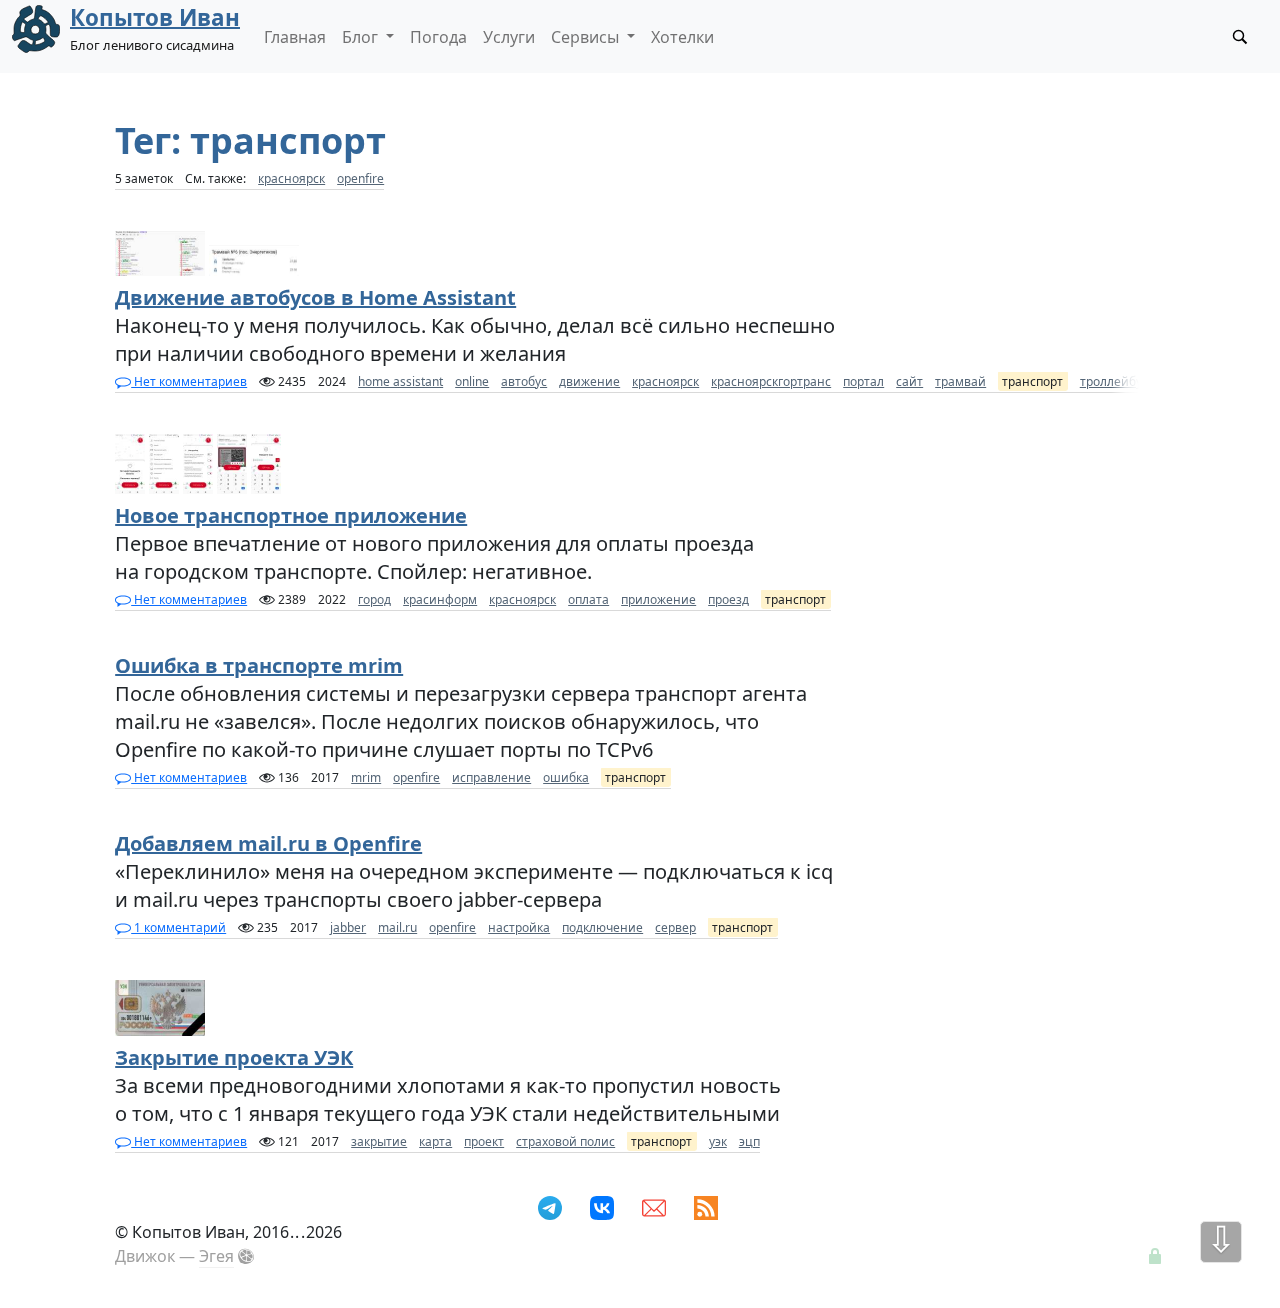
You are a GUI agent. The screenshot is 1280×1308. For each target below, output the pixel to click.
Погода (438, 37)
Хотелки (682, 37)
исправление (491, 777)
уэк (718, 1141)
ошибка (566, 777)
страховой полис (565, 1141)
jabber (348, 927)
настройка (519, 927)
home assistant (400, 381)
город (374, 599)
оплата (588, 599)
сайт (909, 381)
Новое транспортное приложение (291, 515)
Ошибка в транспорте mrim (259, 665)
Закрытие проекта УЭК (234, 1057)
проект (484, 1141)
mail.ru (397, 927)
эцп (749, 1141)
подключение (602, 927)
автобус (524, 381)
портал (863, 381)
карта (435, 1141)
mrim (366, 777)
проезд (728, 599)
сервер (675, 927)
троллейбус (1114, 381)
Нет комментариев (189, 381)
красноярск (291, 178)
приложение (658, 599)
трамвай (960, 381)
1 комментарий (178, 927)
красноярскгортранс (771, 381)
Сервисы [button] (587, 37)
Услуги (509, 37)
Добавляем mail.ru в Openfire (268, 843)
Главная (295, 37)
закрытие (379, 1141)
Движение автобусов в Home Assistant (315, 297)
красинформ (440, 599)
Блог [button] (362, 37)
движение (589, 381)
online (472, 381)
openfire (360, 178)
